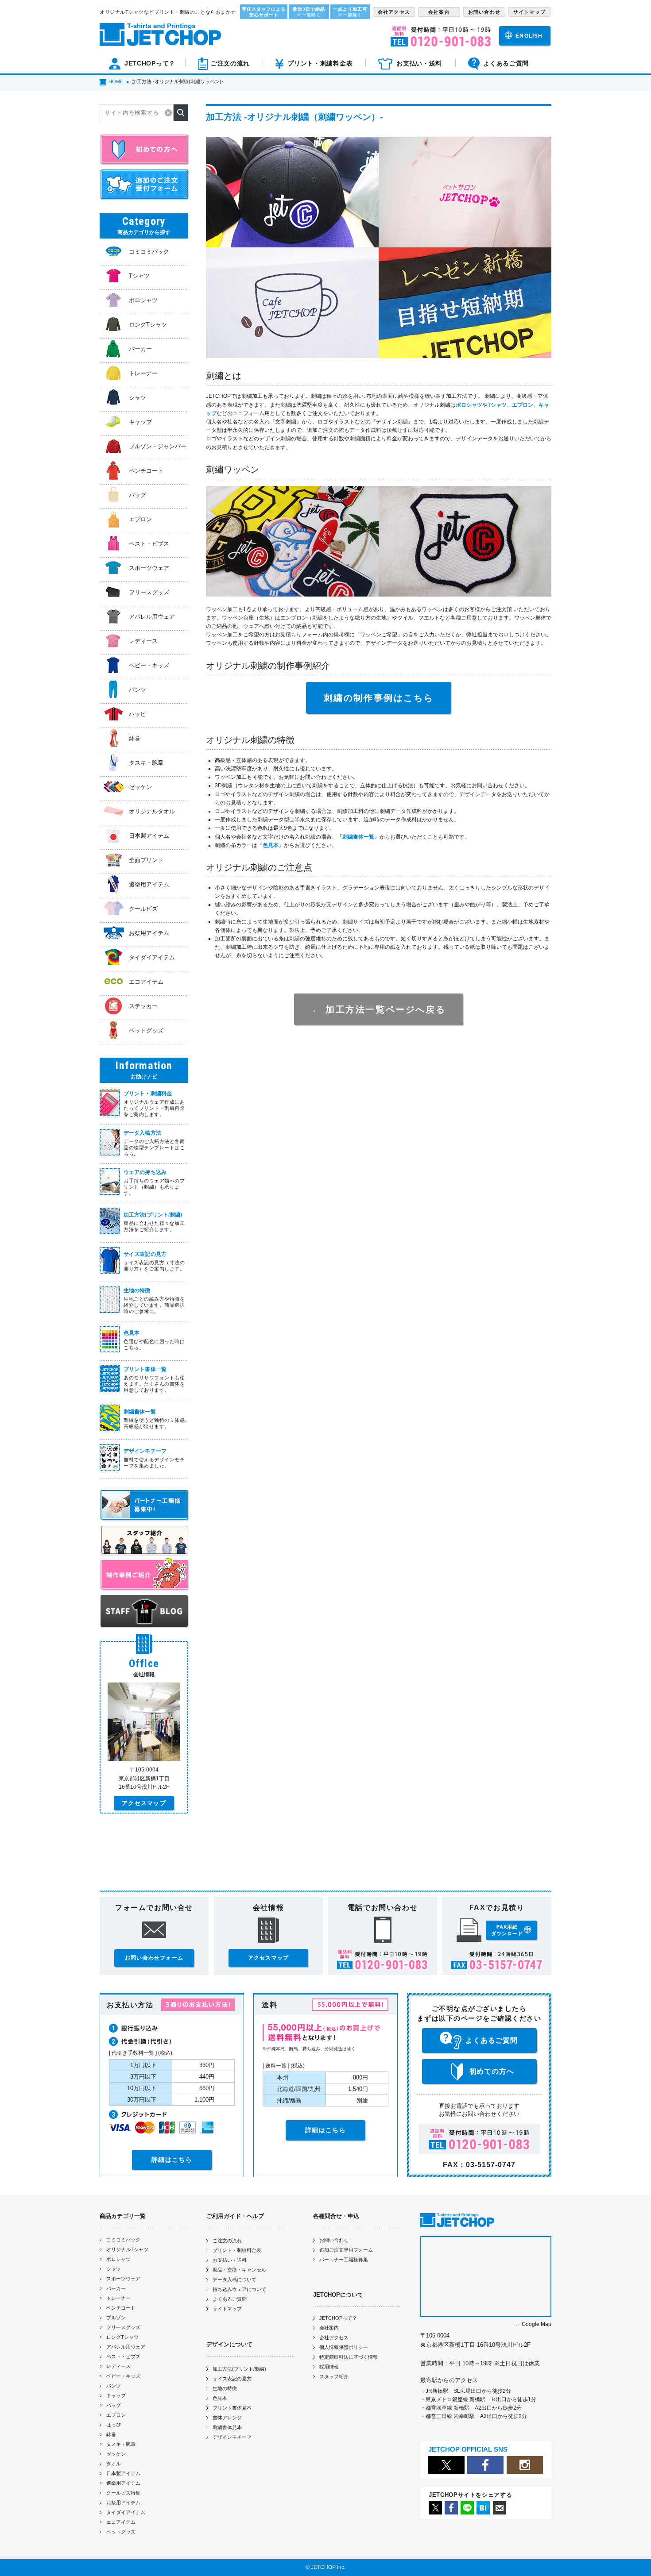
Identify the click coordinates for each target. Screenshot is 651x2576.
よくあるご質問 (230, 2299)
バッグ (114, 2405)
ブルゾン (116, 2318)
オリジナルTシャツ (127, 2249)
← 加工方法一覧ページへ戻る (379, 1009)
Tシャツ (497, 405)
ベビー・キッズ (123, 2376)
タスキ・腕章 (121, 2444)
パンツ (114, 2386)
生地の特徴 (225, 2388)
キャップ (116, 2395)
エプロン (523, 405)
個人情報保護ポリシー (344, 2347)
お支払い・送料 (230, 2260)
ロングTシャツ (122, 2337)
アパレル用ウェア (126, 2347)
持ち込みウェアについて (239, 2289)
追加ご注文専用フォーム (346, 2250)
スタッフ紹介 (334, 2376)
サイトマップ (227, 2309)
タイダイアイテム (126, 2512)
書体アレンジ (227, 2418)
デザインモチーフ (232, 2437)
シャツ (114, 2269)
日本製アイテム (123, 2473)
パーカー (116, 2288)
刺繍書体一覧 (358, 837)
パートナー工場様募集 (344, 2260)
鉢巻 (111, 2434)
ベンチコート (121, 2308)
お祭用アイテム (123, 2503)
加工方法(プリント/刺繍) (239, 2369)
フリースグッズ (123, 2327)
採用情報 (329, 2367)
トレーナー (118, 2298)
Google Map (537, 2324)
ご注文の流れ (227, 2241)
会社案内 (329, 2328)
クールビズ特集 (123, 2493)
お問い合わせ (334, 2240)
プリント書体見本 (232, 2408)
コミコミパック (123, 2240)
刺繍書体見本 (227, 2427)
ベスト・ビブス (123, 2357)
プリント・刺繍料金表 (237, 2250)
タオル (114, 2464)
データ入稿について (234, 2280)
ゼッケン (116, 2454)
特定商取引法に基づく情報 (349, 2357)
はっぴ (114, 2425)
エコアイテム (121, 2522)
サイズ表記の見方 (232, 2379)
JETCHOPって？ (338, 2318)
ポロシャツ (469, 405)
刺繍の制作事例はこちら (379, 698)
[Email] (500, 2513)
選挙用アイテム (123, 2483)
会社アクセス (334, 2337)
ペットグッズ (121, 2532)
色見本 (271, 845)
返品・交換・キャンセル (239, 2270)
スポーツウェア (123, 2279)
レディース (118, 2366)
